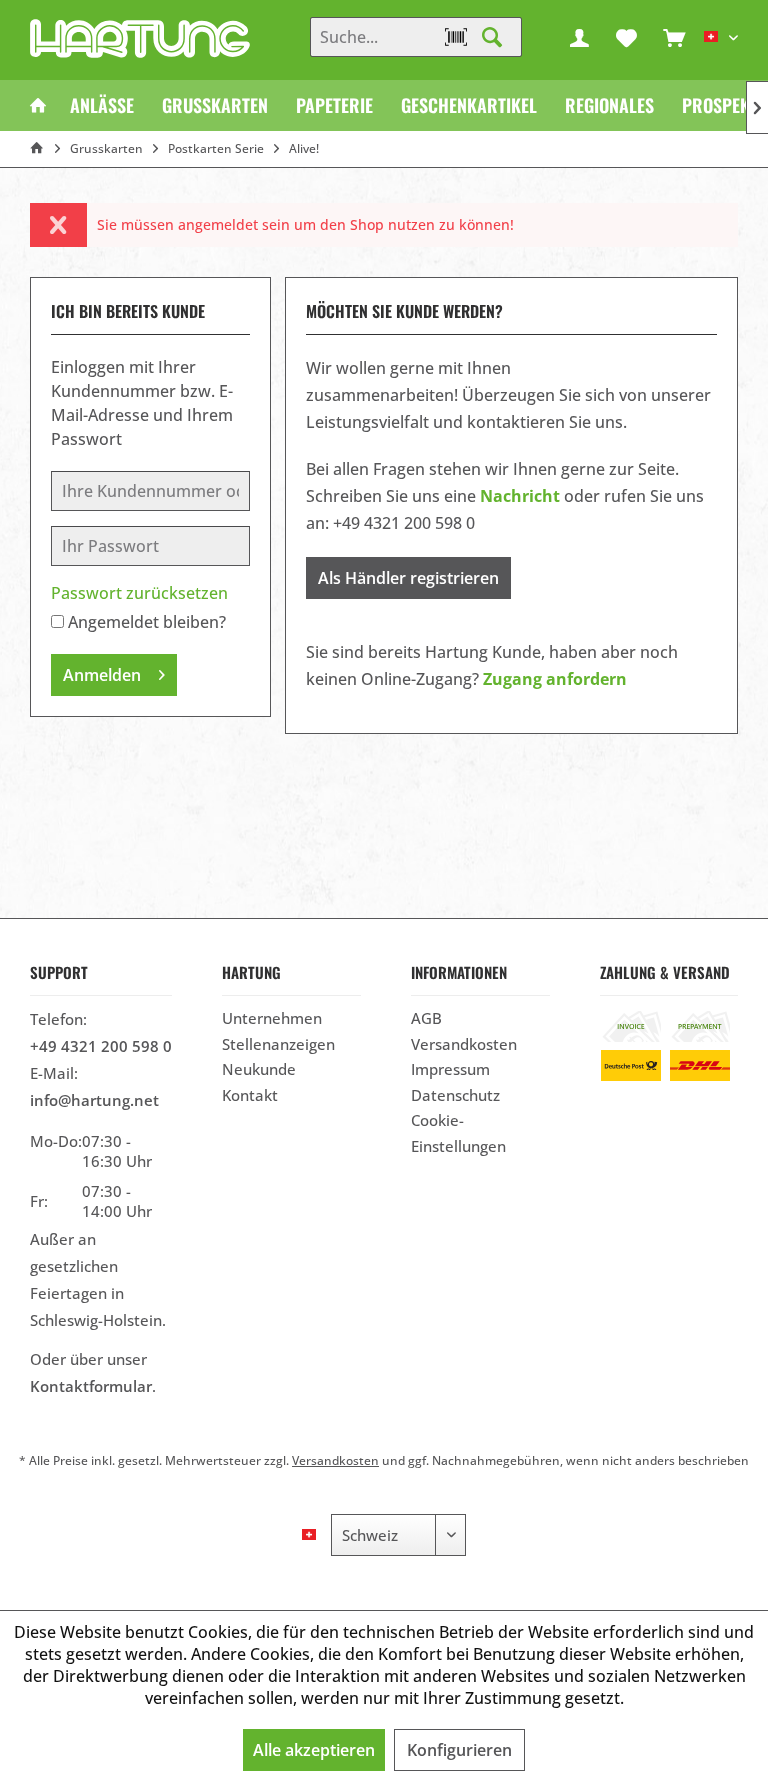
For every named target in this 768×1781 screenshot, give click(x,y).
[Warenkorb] (674, 37)
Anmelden (102, 675)
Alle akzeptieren (314, 1750)
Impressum (450, 1069)
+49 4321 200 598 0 (101, 1046)
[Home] (38, 105)
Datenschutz (455, 1095)
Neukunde (259, 1069)
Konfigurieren (459, 1750)
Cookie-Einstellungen (458, 1133)
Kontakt (250, 1095)
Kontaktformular (91, 1386)
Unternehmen (272, 1018)
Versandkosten (464, 1044)
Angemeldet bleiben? (147, 622)
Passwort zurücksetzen (139, 593)
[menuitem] (674, 37)
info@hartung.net (94, 1100)
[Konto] (580, 37)
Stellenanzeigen (278, 1044)
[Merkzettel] (627, 37)
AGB (426, 1018)
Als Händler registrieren (408, 578)
